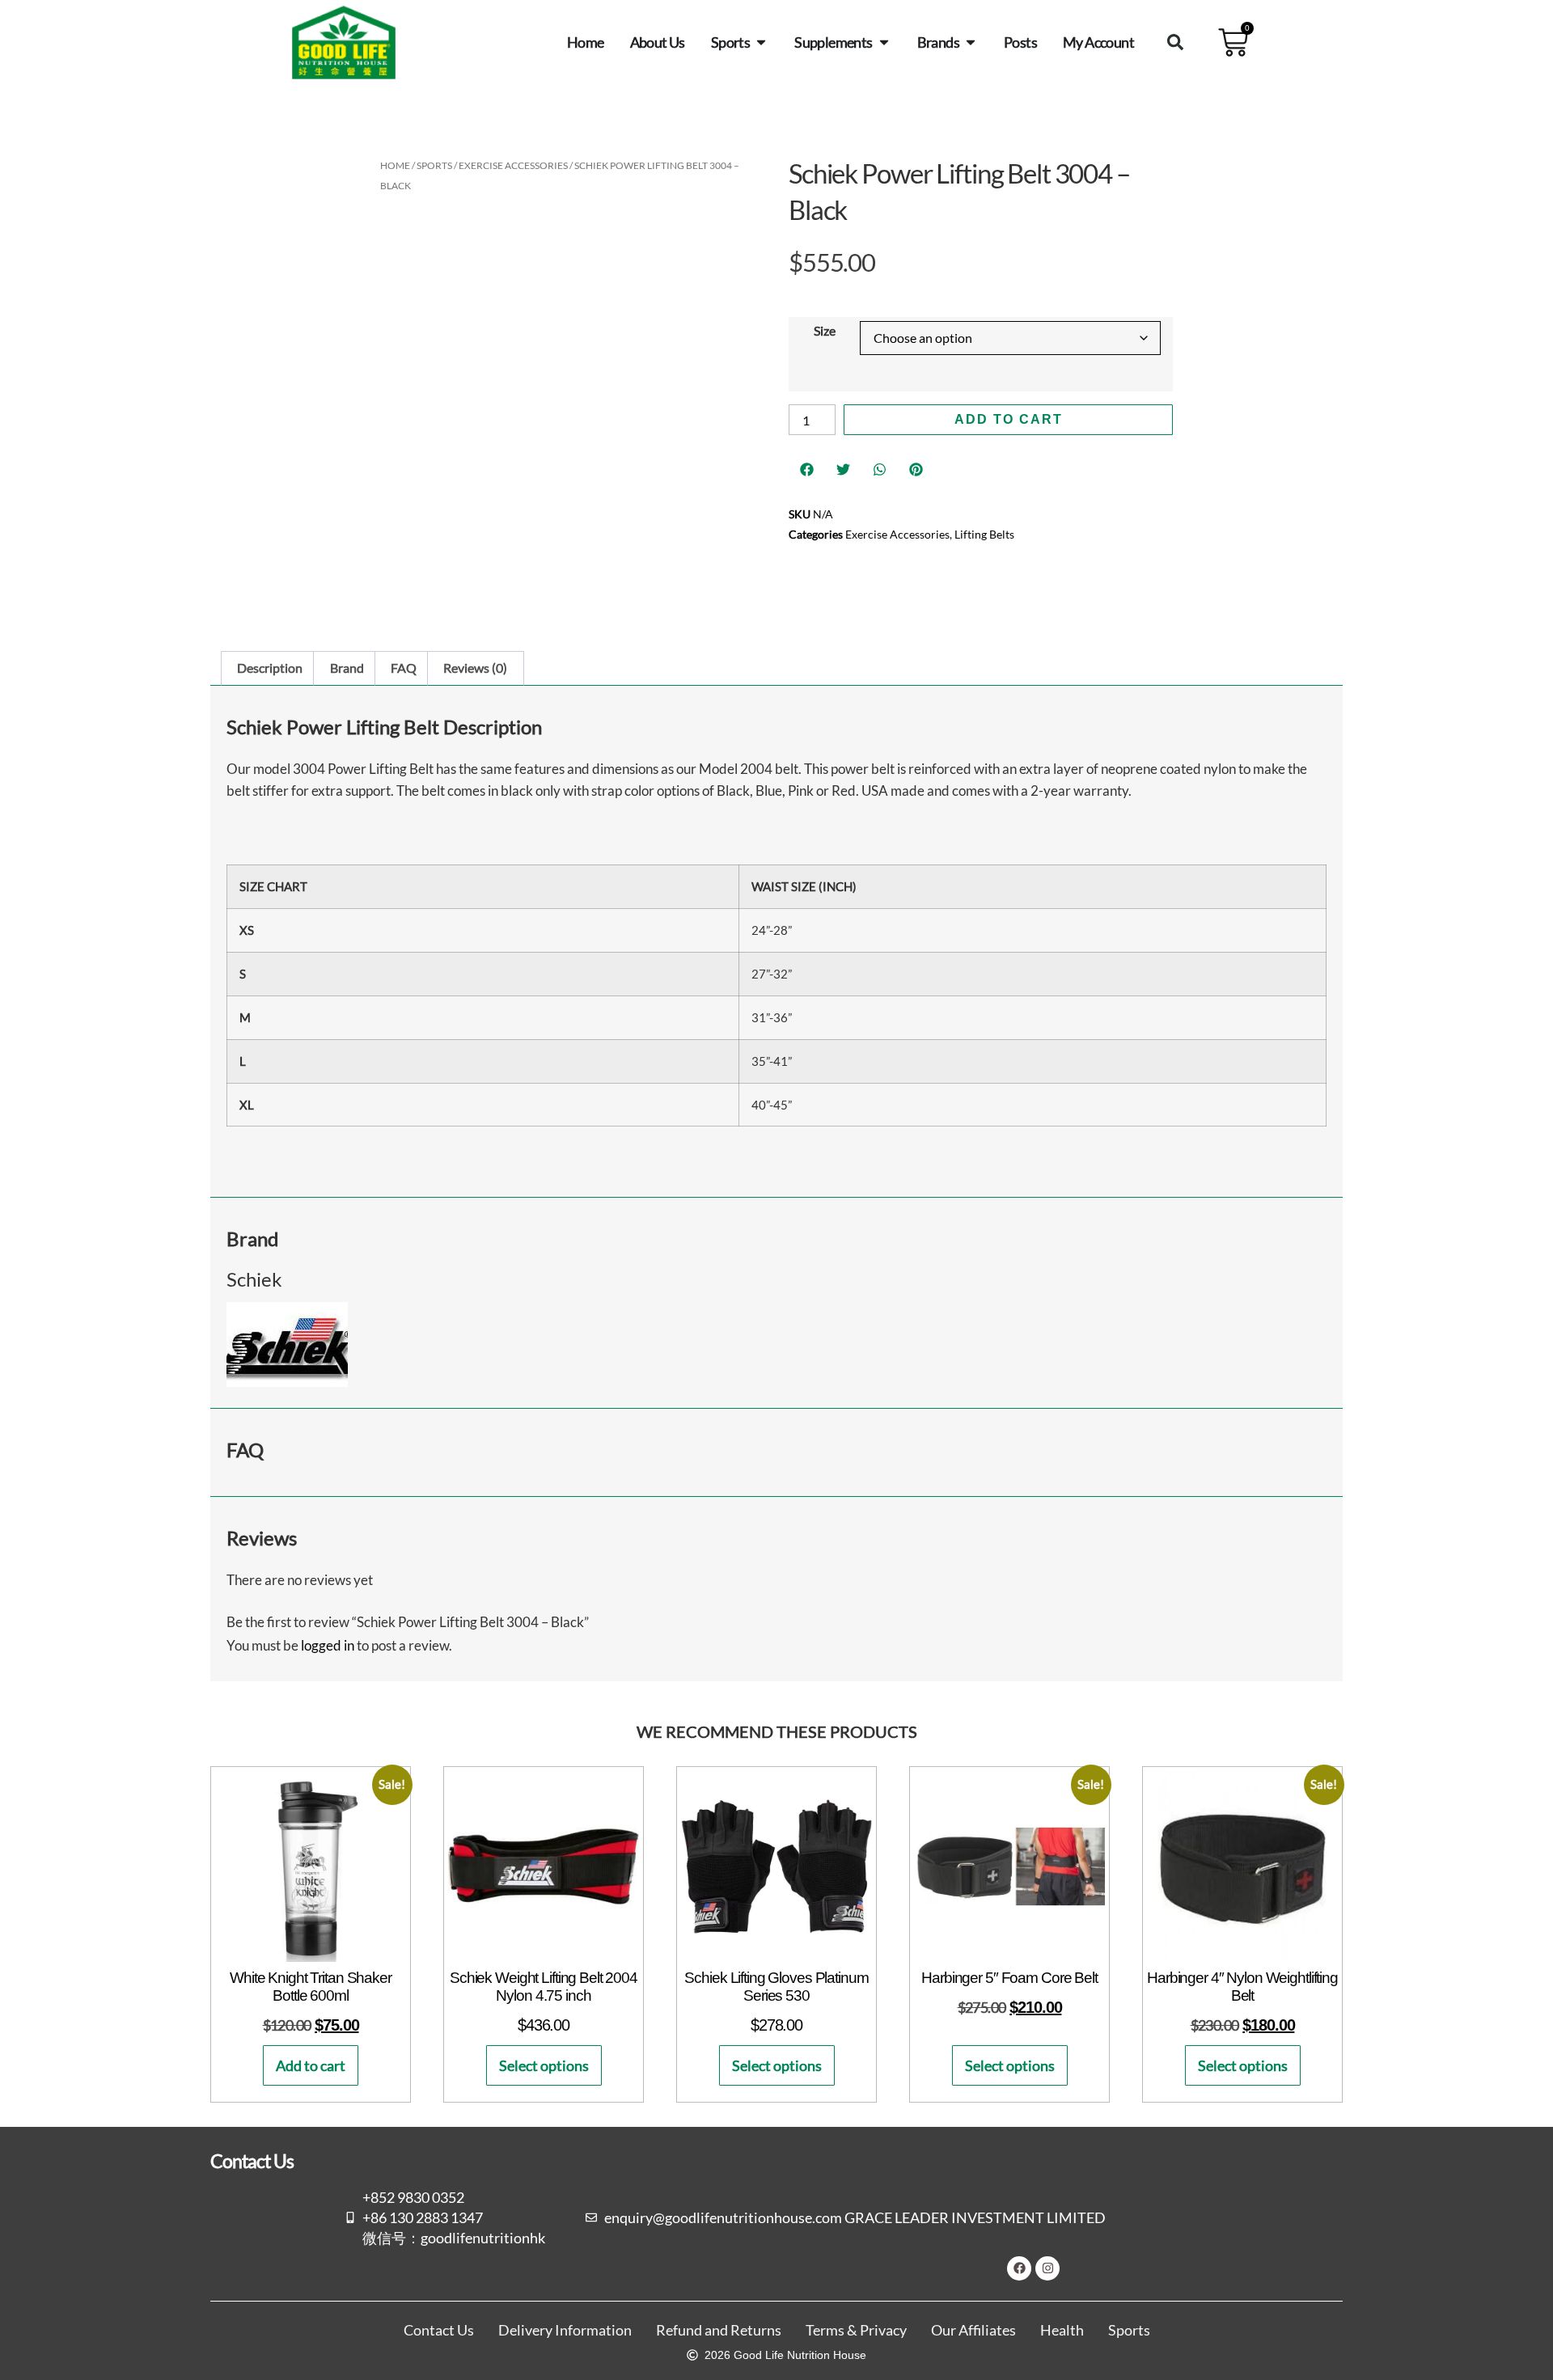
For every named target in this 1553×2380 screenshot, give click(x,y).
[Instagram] (1047, 2268)
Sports (434, 165)
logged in (328, 1645)
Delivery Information (565, 2330)
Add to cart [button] (311, 2065)
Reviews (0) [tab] (475, 668)
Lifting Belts (984, 534)
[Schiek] (287, 1382)
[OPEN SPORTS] (761, 42)
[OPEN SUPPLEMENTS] (884, 42)
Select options (544, 2065)
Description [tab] (270, 668)
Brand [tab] (347, 668)
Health (1062, 2330)
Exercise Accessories (513, 165)
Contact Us (439, 2330)
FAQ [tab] (404, 668)
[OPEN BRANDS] (971, 42)
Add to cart (1009, 419)
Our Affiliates (973, 2330)
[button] (1175, 42)
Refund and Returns (719, 2330)
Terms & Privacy (856, 2330)
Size (825, 331)
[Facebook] (1019, 2268)
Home (395, 165)
